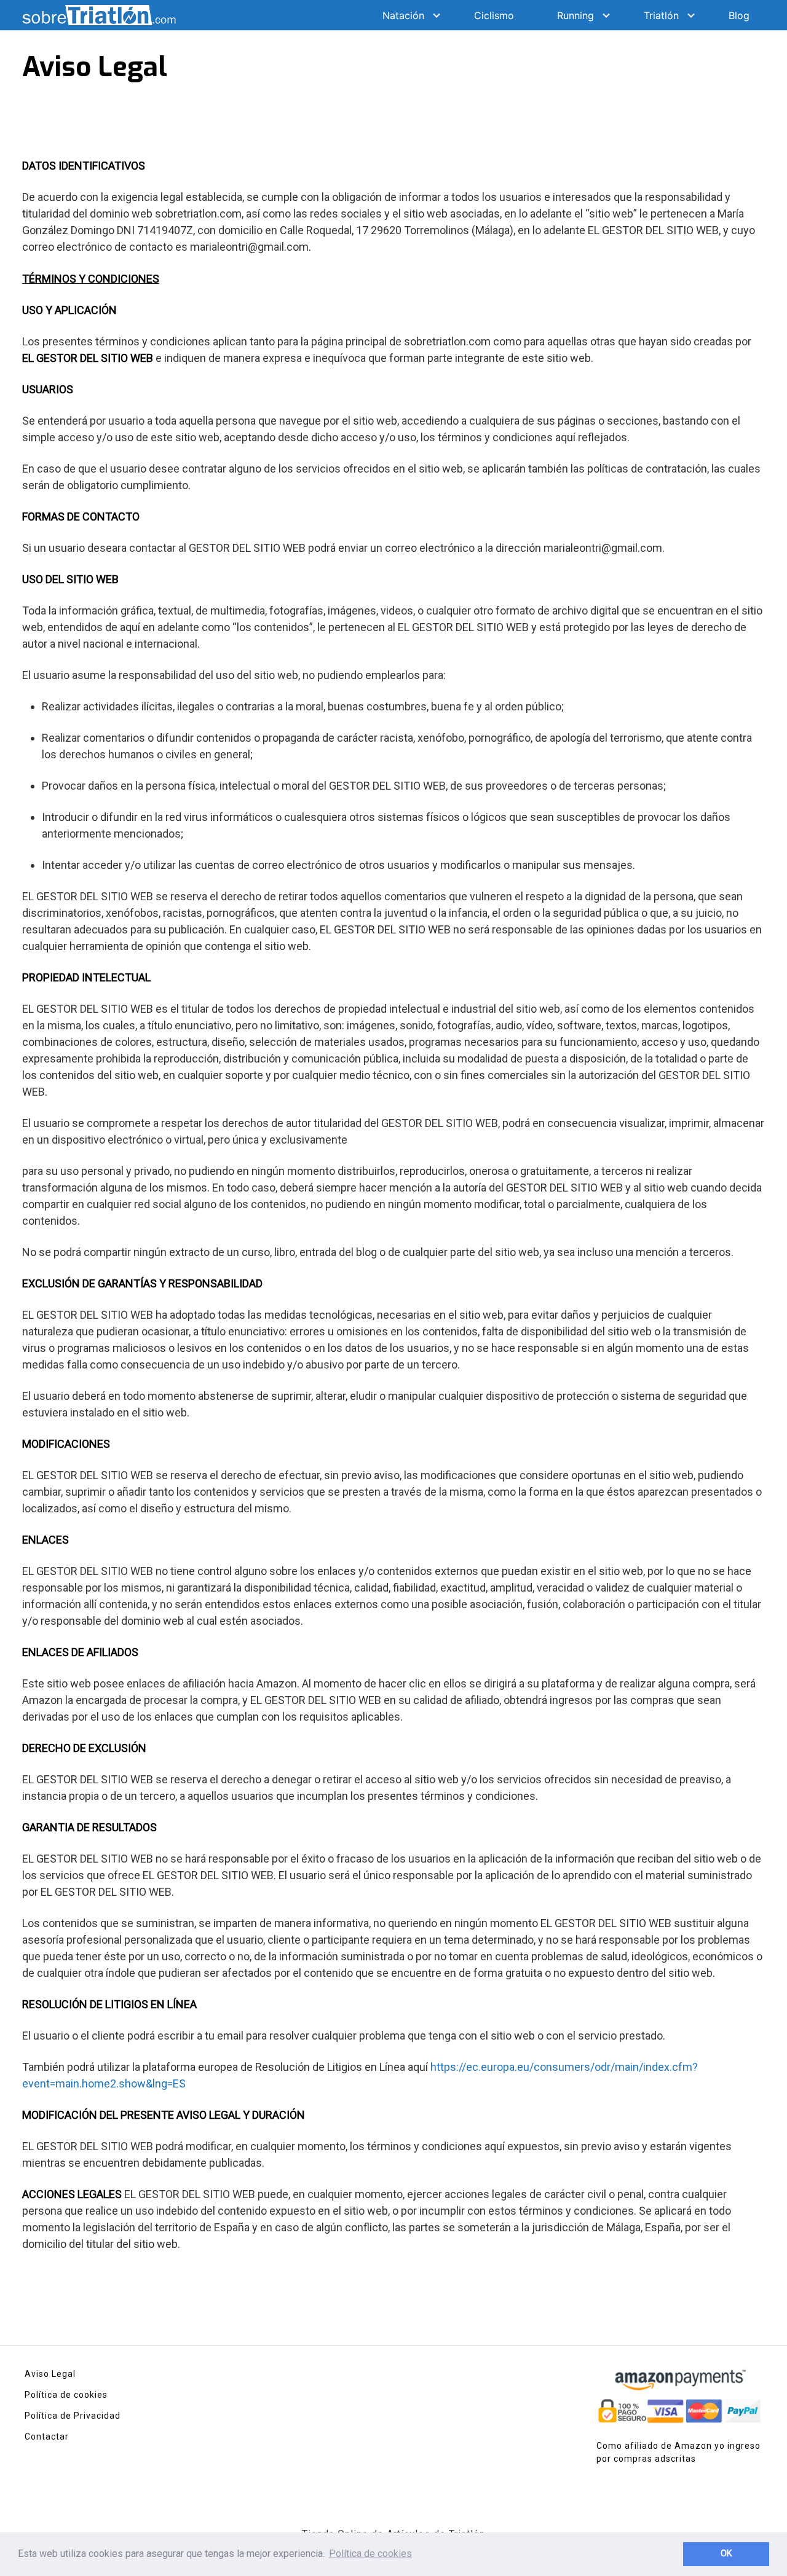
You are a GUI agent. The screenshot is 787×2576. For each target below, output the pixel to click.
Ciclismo (494, 15)
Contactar (47, 2437)
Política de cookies (66, 2395)
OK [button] (726, 2554)
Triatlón (661, 15)
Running (575, 15)
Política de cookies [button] (370, 2554)
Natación (403, 15)
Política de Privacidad (73, 2416)
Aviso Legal (50, 2374)
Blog (739, 15)
